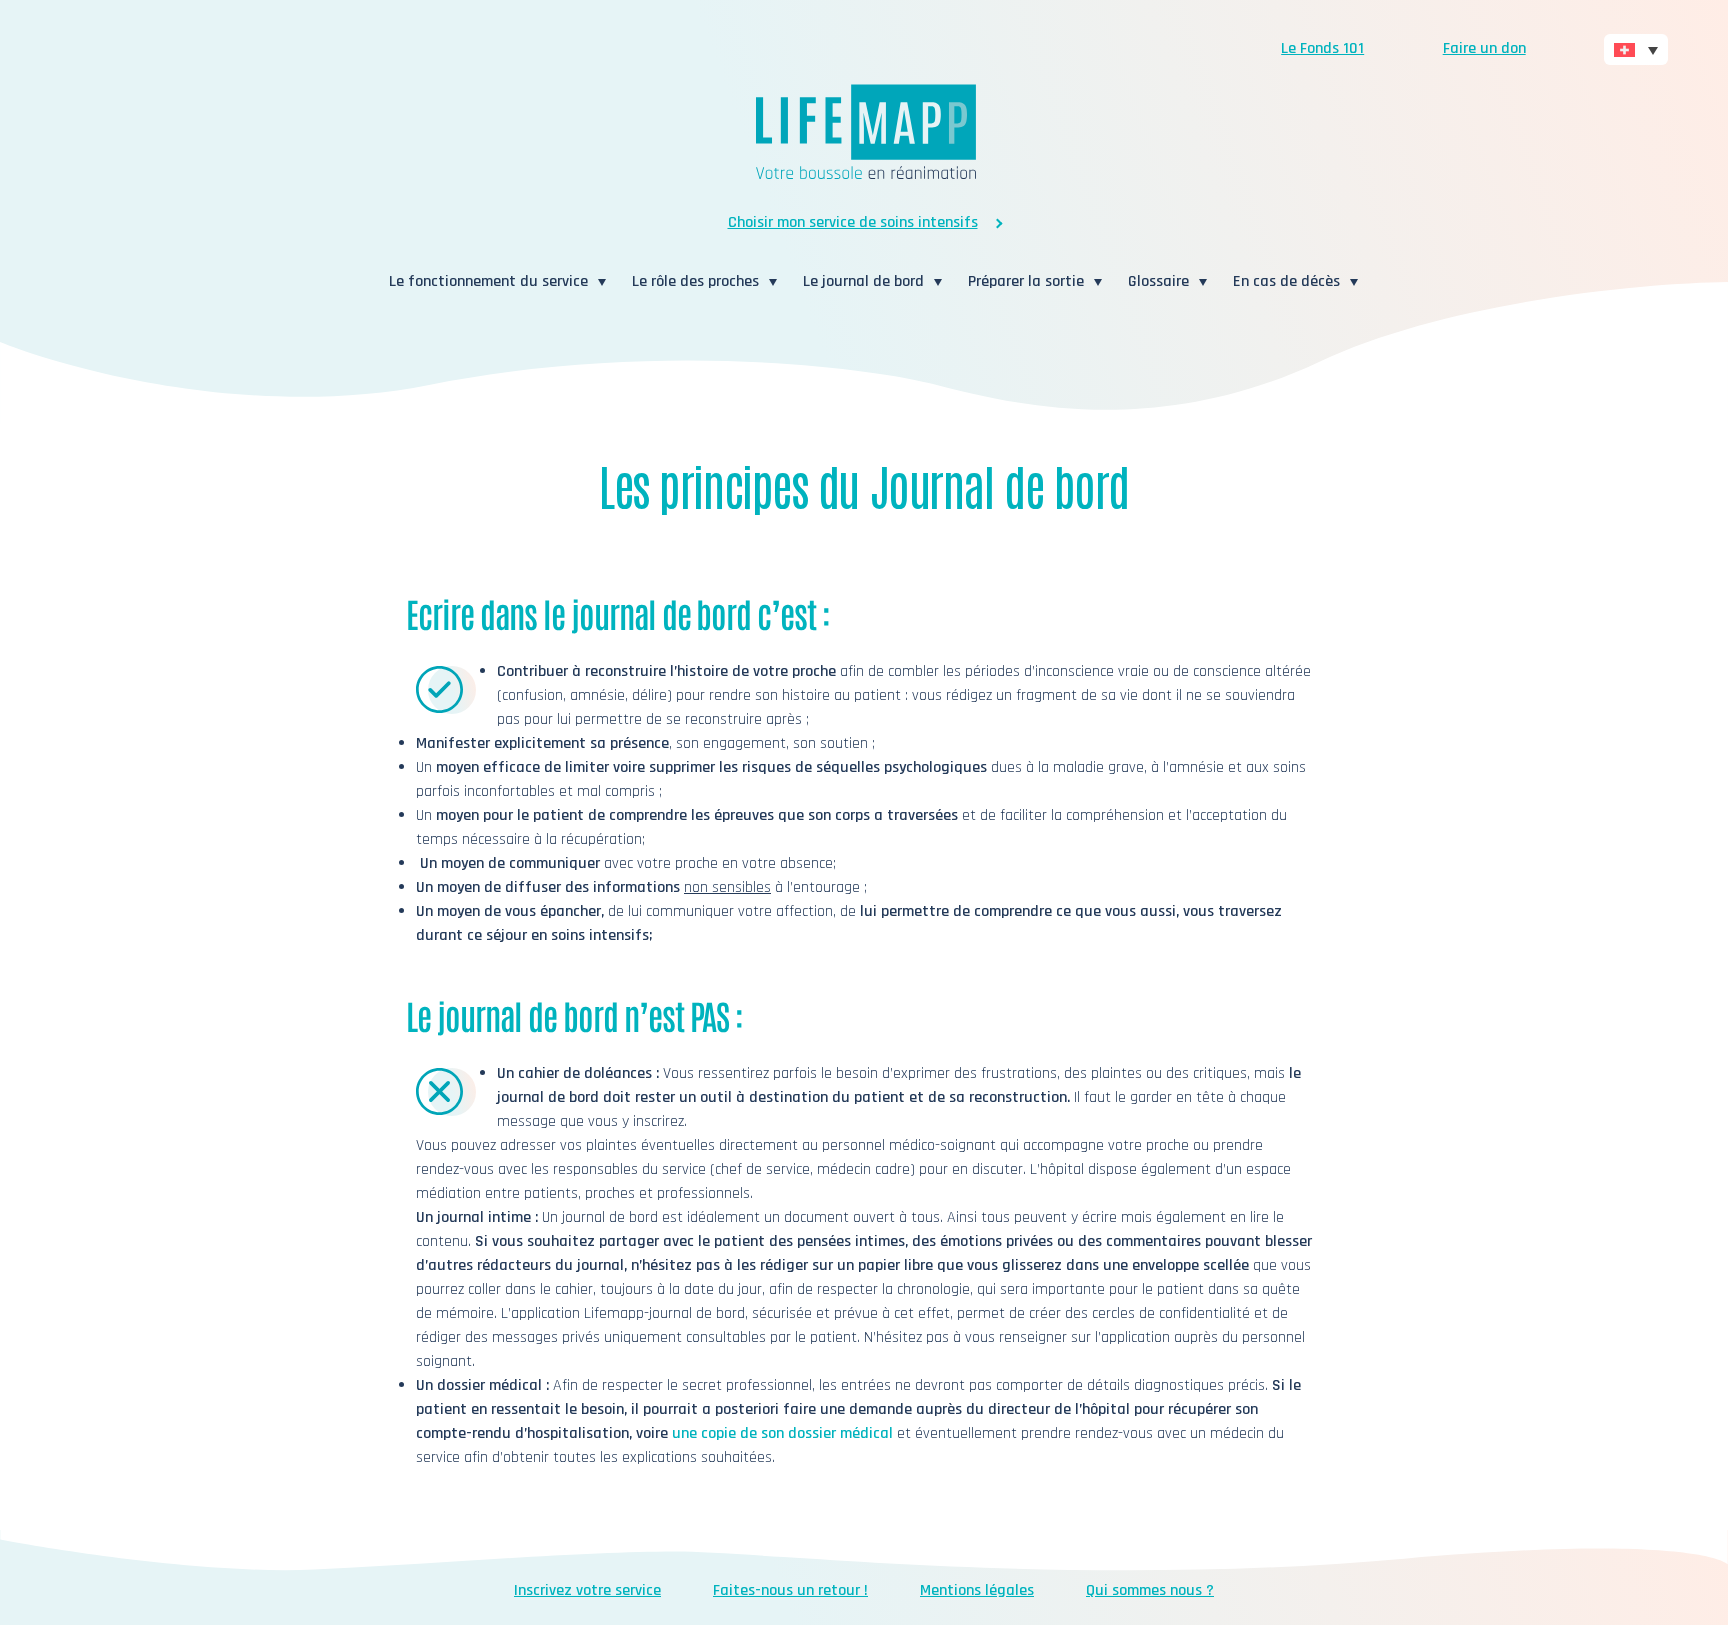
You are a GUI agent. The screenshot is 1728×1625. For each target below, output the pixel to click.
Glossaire (1158, 281)
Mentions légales (977, 1590)
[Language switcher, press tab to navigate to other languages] (1635, 49)
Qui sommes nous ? (1150, 1590)
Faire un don (1484, 48)
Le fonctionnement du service (488, 281)
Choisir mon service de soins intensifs (853, 222)
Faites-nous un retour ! (790, 1590)
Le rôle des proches (695, 281)
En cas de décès (1286, 281)
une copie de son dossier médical (782, 1433)
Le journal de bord (863, 281)
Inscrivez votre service (587, 1590)
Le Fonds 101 (1322, 48)
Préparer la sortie (1026, 281)
